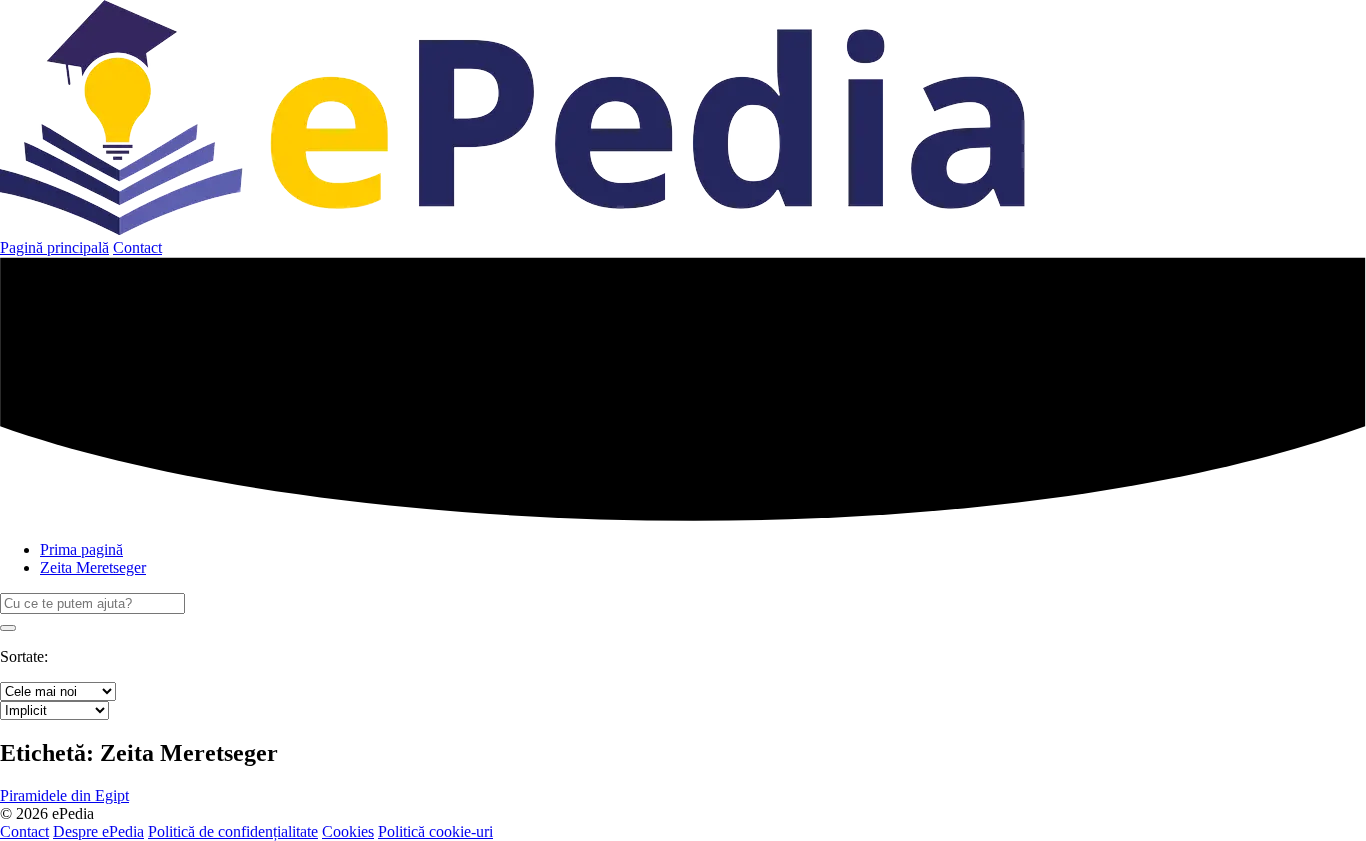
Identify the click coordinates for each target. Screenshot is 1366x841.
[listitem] (64, 795)
